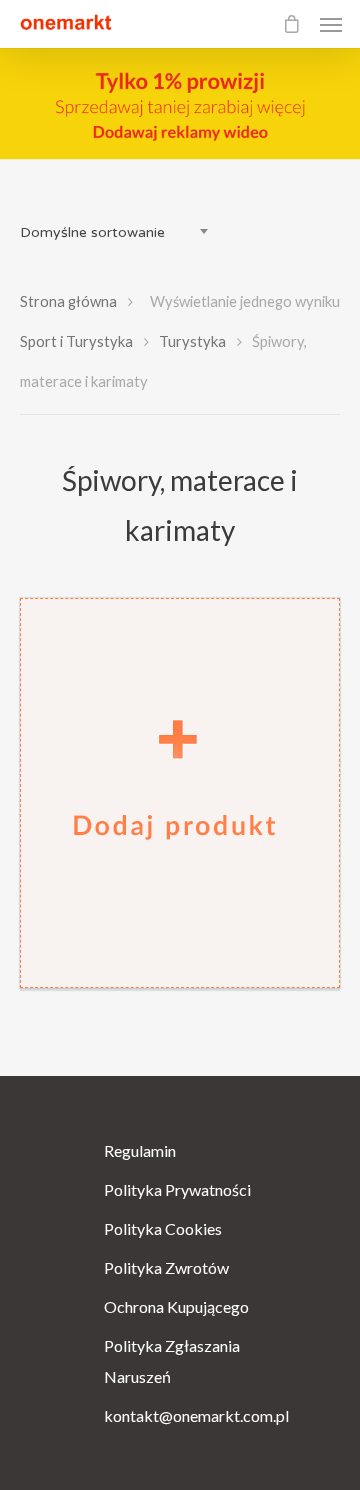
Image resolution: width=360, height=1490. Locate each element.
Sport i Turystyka (76, 341)
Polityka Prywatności (177, 1189)
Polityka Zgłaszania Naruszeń (172, 1361)
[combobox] (120, 233)
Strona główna (68, 301)
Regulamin (140, 1150)
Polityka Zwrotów (166, 1267)
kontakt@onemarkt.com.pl (180, 1415)
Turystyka (192, 341)
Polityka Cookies (163, 1228)
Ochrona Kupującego (176, 1306)
